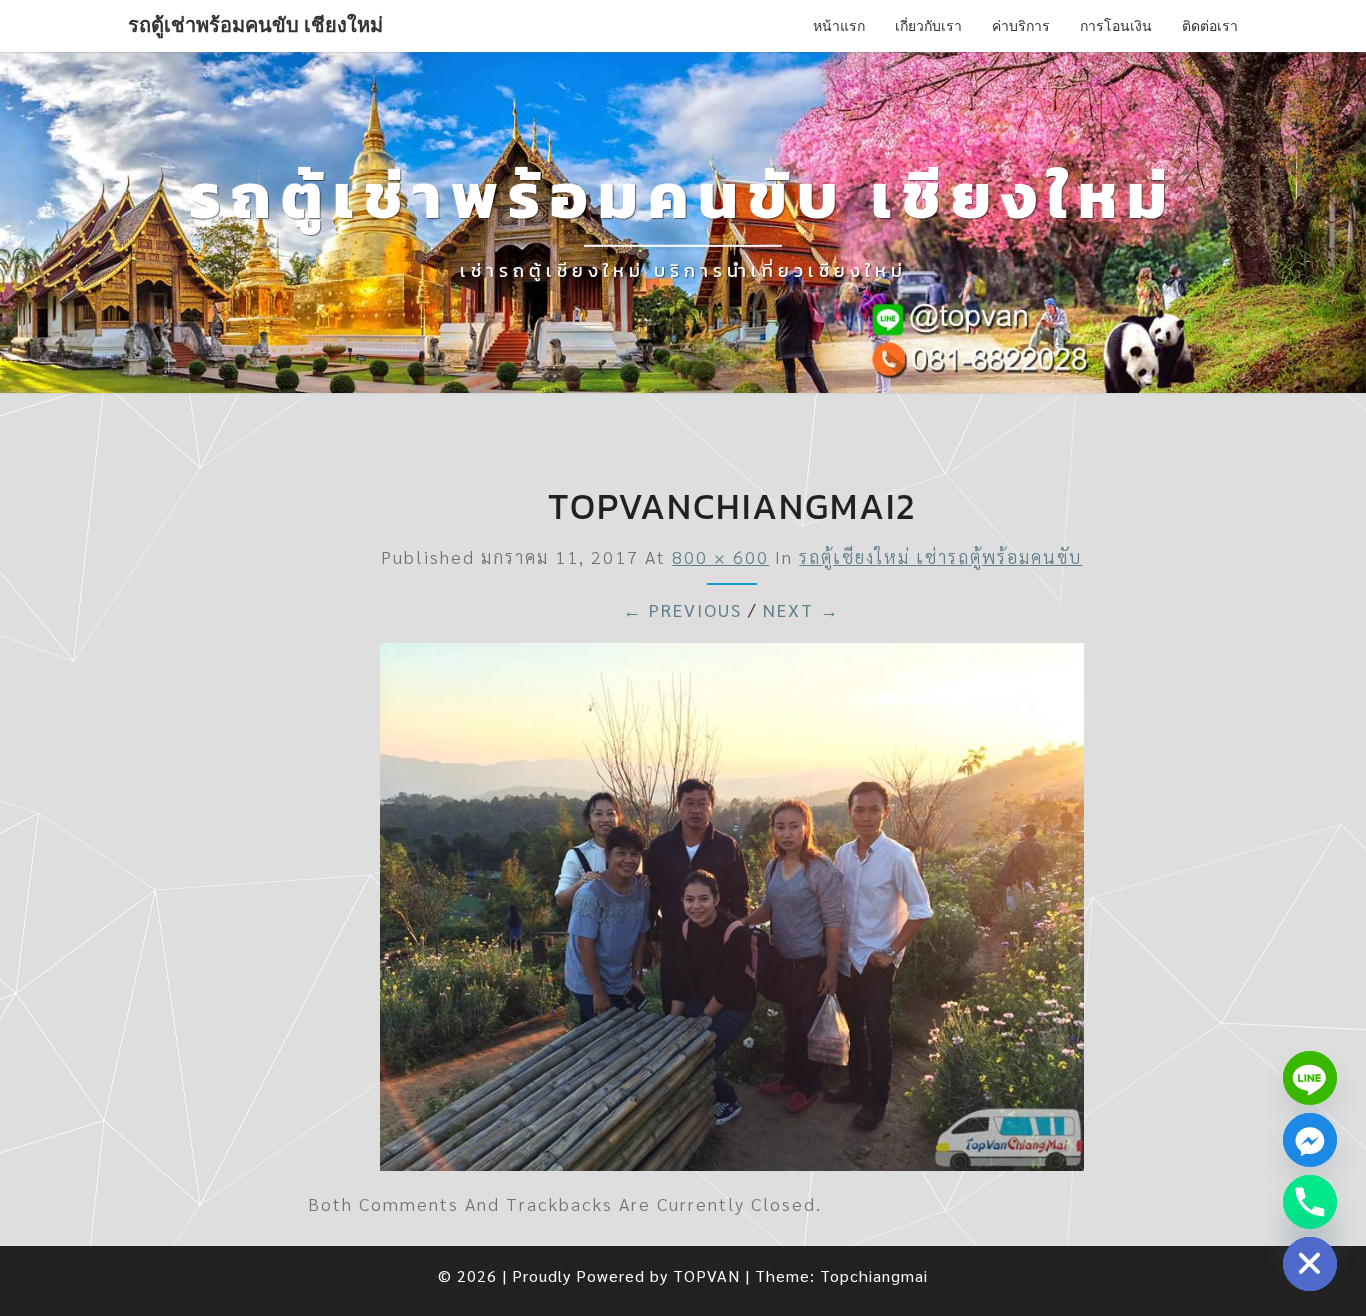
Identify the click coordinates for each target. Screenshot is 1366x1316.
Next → (801, 609)
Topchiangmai (874, 1275)
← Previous (682, 609)
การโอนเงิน (1116, 25)
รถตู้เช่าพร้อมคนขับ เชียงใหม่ (255, 25)
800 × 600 (720, 556)
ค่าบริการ (1021, 25)
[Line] (1310, 1078)
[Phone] (1310, 1202)
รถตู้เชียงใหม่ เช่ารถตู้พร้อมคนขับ (940, 556)
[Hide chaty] (1310, 1264)
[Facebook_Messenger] (1310, 1140)
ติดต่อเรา (1210, 25)
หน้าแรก (839, 25)
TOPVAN (706, 1275)
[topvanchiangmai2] (732, 912)
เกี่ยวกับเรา (928, 25)
